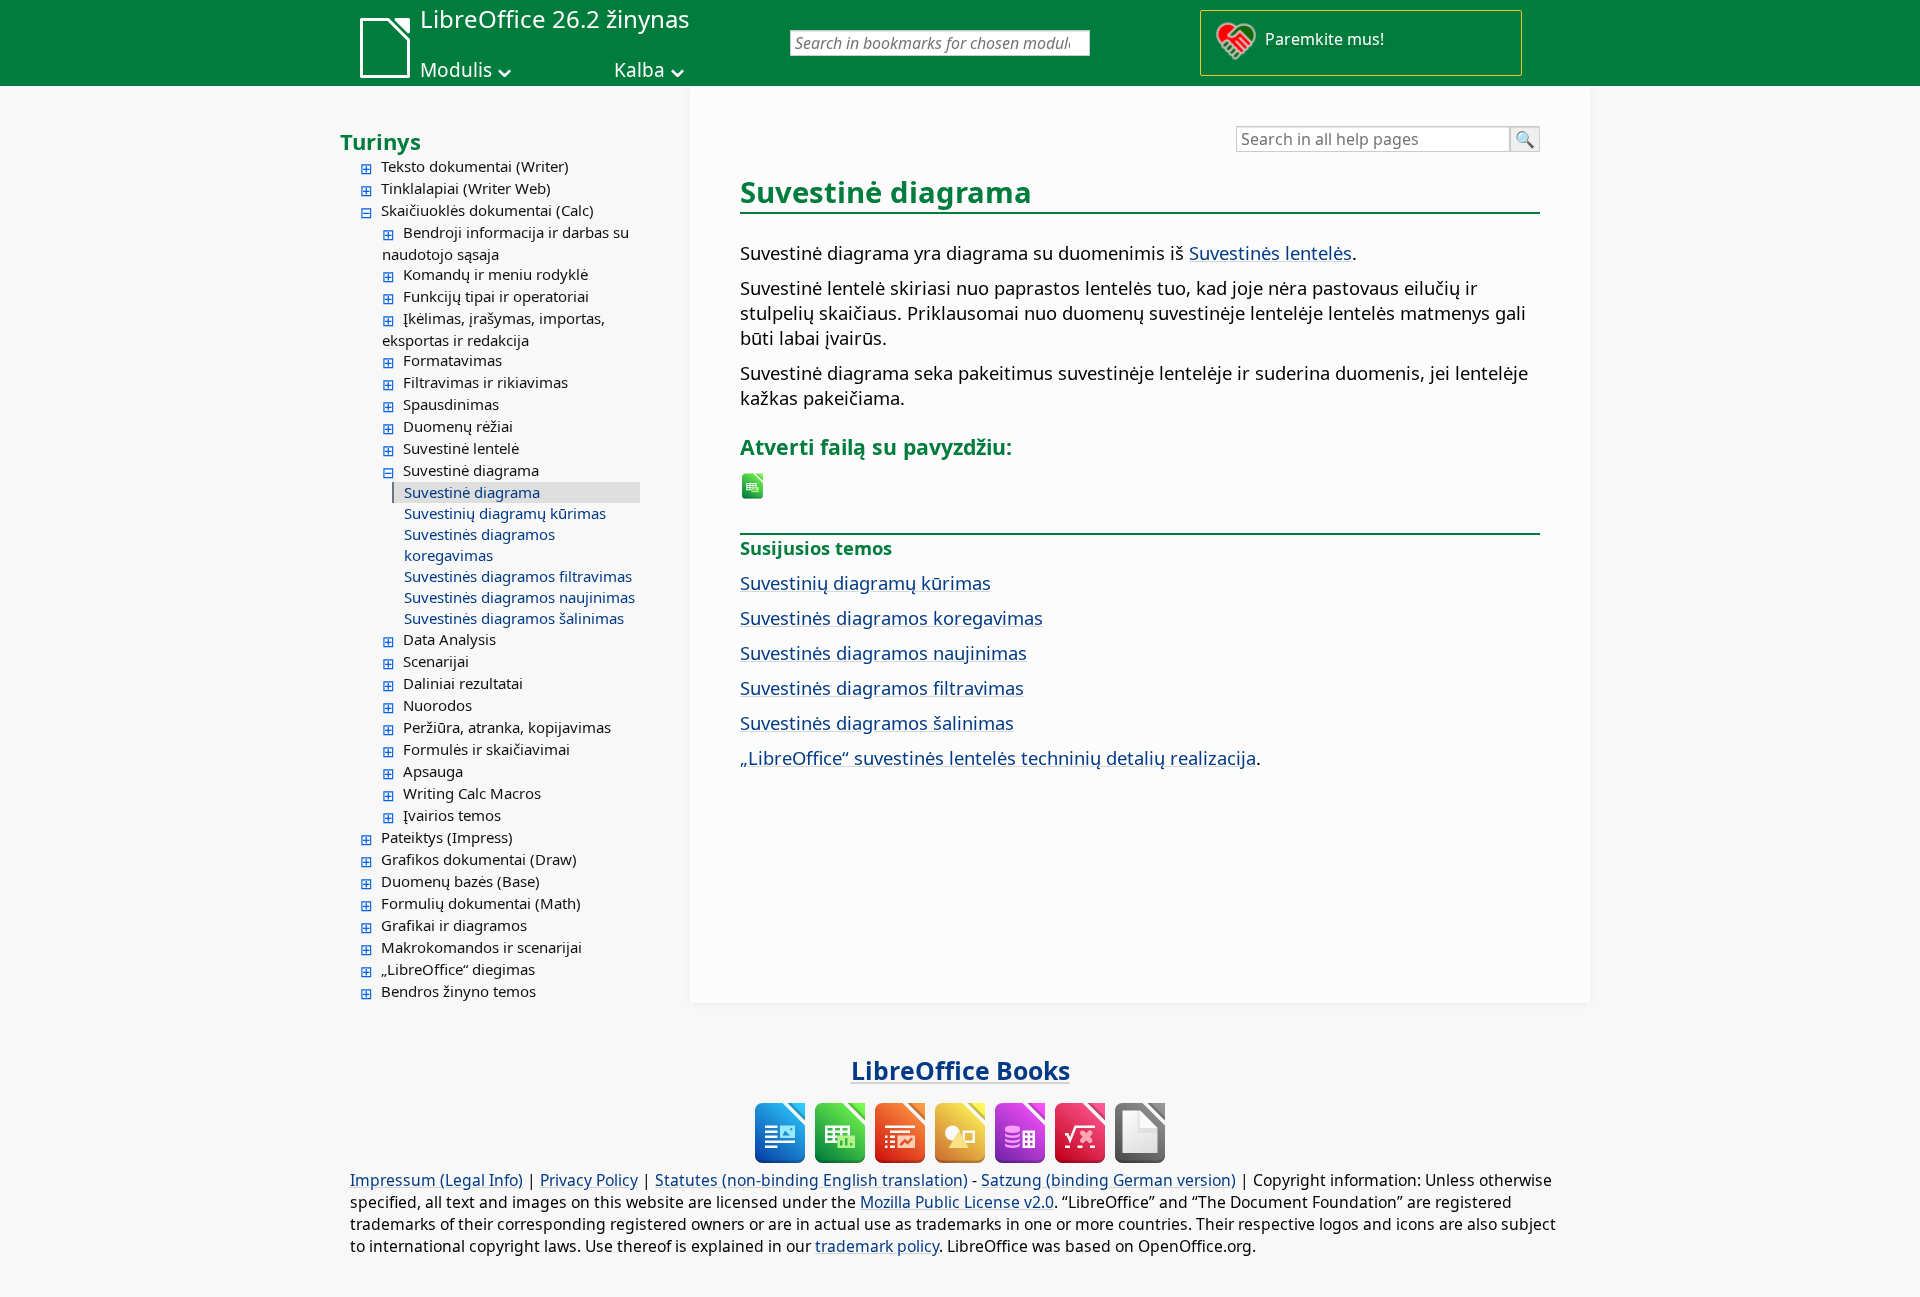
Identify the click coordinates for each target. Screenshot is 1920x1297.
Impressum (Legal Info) (436, 1180)
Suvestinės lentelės (1270, 252)
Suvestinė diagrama (471, 470)
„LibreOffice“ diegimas (458, 969)
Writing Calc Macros (472, 793)
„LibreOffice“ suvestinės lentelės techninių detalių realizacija (998, 757)
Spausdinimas (451, 404)
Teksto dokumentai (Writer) (475, 166)
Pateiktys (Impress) (447, 837)
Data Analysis (449, 639)
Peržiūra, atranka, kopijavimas (507, 727)
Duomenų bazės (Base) (460, 881)
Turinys (380, 141)
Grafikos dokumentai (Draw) (479, 859)
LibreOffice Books (960, 1070)
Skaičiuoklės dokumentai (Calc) (487, 210)
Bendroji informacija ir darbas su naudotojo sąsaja (505, 243)
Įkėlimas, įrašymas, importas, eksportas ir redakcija (493, 329)
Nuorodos (437, 705)
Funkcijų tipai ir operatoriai (496, 296)
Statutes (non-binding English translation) (811, 1180)
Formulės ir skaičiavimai (486, 749)
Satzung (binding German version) (1108, 1180)
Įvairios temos (452, 815)
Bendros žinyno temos (458, 991)
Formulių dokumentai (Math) (481, 903)
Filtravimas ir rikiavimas (485, 382)
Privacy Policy (589, 1180)
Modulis (456, 70)
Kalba (639, 70)
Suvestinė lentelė (461, 448)
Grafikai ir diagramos (454, 925)
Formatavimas (452, 360)
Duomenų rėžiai (458, 426)
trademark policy (877, 1246)
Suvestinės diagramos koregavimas (479, 544)
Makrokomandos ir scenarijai (481, 947)
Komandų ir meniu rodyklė (495, 274)
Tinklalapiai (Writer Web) (466, 188)
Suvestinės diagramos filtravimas (518, 576)
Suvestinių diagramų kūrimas (505, 513)
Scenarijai (436, 661)
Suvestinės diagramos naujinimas (519, 597)
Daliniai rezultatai (463, 683)
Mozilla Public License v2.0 (957, 1202)
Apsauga (433, 771)
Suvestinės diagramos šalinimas (514, 618)
